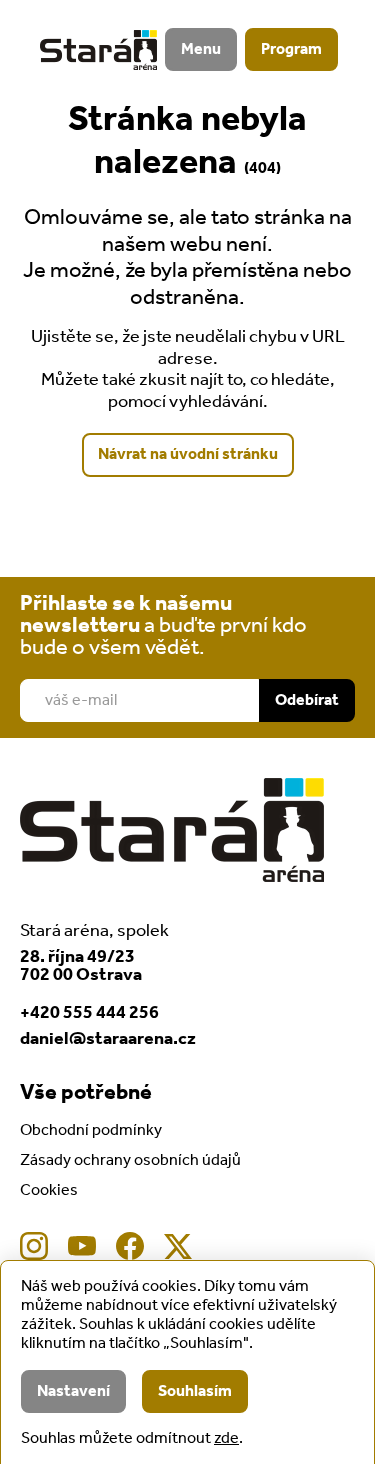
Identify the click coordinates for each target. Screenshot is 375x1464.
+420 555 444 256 (89, 1013)
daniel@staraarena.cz (108, 1039)
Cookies (49, 1190)
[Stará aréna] (98, 50)
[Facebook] (130, 1246)
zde (226, 1438)
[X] (178, 1246)
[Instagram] (34, 1246)
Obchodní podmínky (91, 1130)
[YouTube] (82, 1246)
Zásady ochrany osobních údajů (130, 1160)
